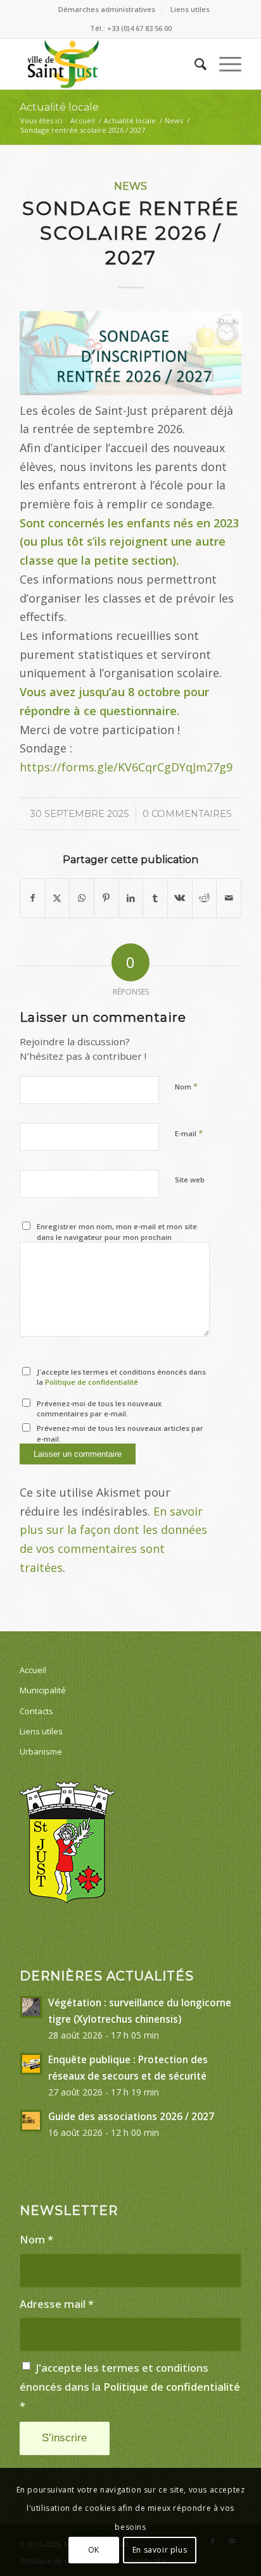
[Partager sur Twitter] (58, 898)
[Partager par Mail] (229, 898)
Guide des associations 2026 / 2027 (131, 2116)
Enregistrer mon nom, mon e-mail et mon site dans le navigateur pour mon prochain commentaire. (117, 1237)
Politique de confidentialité (92, 1382)
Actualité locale (59, 107)
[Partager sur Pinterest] (106, 898)
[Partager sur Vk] (180, 898)
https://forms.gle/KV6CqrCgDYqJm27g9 (126, 767)
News (130, 186)
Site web (190, 1180)
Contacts (36, 1711)
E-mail (189, 1133)
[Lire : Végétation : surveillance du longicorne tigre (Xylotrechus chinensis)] (31, 2007)
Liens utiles (190, 9)
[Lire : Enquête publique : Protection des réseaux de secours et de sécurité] (31, 2064)
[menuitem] (107, 9)
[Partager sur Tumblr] (155, 898)
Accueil (33, 1670)
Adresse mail (57, 2304)
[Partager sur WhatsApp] (82, 898)
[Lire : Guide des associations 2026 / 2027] (31, 2121)
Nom (186, 1086)
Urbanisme (41, 1751)
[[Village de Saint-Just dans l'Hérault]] (108, 64)
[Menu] (224, 64)
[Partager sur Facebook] (33, 898)
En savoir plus (160, 2550)
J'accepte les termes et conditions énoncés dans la (121, 1377)
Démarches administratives (107, 9)
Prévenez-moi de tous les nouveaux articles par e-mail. (120, 1433)
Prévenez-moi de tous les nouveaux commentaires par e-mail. (99, 1409)
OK (94, 2550)
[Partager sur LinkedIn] (131, 898)
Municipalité (43, 1690)
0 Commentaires (187, 814)
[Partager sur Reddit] (205, 898)
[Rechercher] (194, 64)
